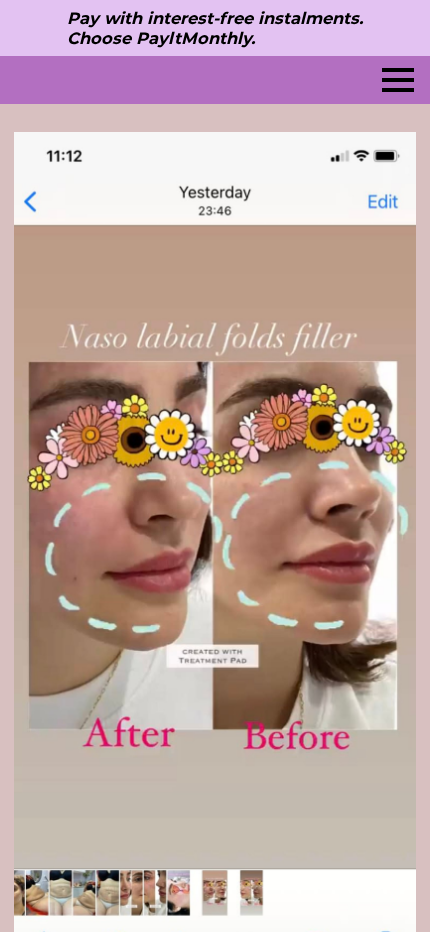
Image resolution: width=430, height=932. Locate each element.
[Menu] (398, 80)
